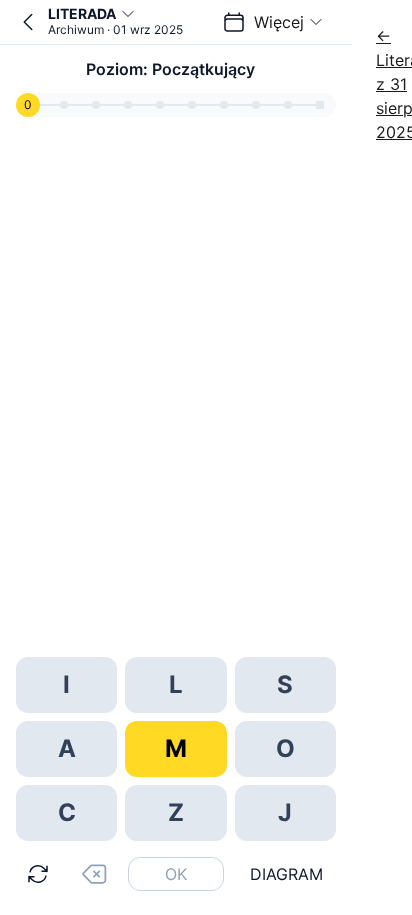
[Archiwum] (234, 22)
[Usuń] (94, 874)
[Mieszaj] (38, 874)
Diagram (286, 874)
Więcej (279, 22)
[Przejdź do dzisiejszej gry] (28, 22)
